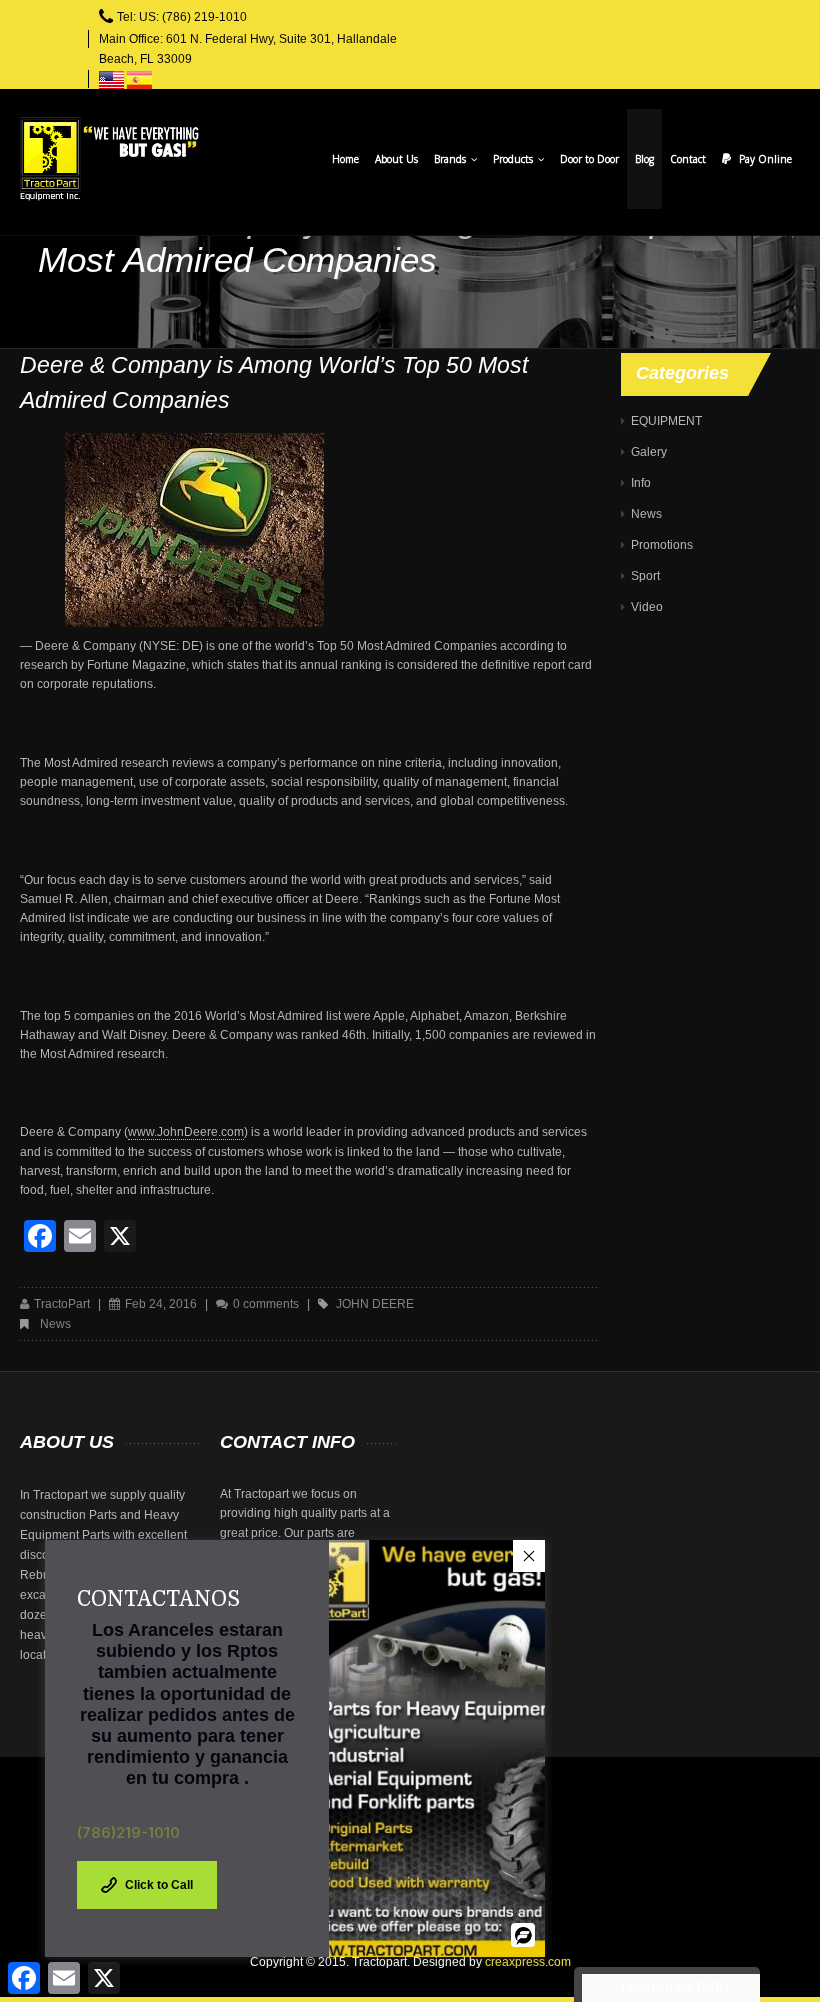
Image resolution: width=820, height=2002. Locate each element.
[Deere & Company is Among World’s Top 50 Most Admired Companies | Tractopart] (109, 159)
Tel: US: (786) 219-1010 (182, 17)
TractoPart (62, 1304)
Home (345, 159)
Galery (649, 452)
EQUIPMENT (666, 421)
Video (647, 607)
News (55, 1324)
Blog (644, 159)
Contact (688, 159)
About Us (396, 159)
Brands (451, 159)
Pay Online (765, 159)
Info (641, 483)
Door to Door (589, 159)
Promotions (662, 545)
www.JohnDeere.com (186, 1132)
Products (514, 159)
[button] (529, 1556)
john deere (375, 1304)
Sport (645, 576)
